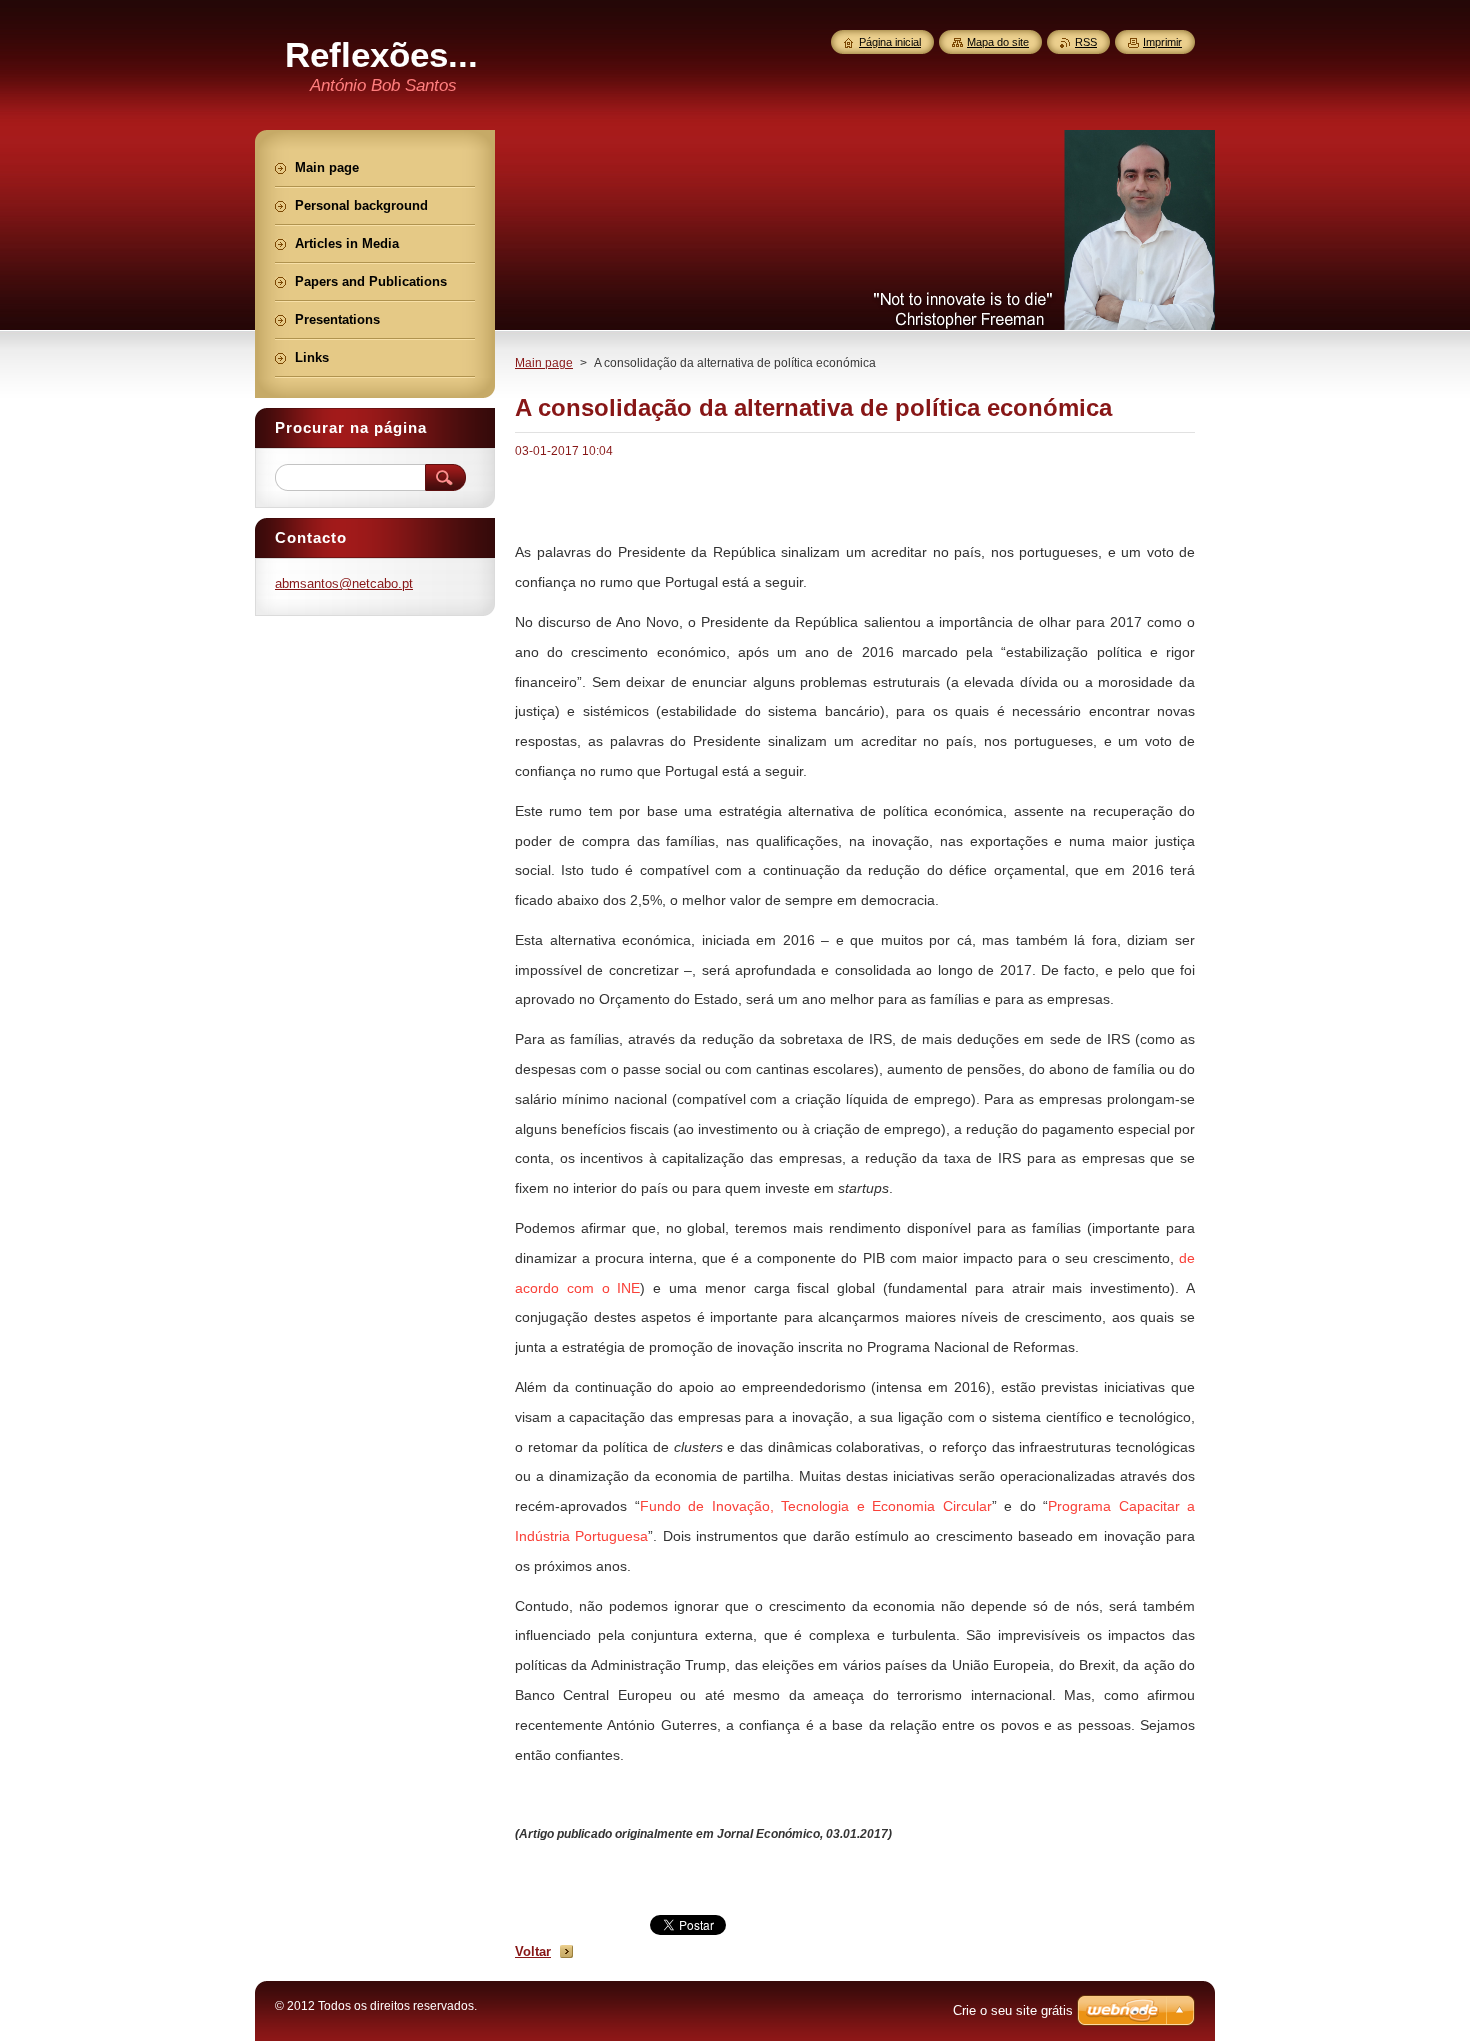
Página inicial (890, 42)
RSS (1086, 42)
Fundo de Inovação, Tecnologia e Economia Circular (816, 1506)
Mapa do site (998, 42)
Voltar (533, 1951)
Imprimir (1162, 42)
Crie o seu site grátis (1013, 2010)
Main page (544, 363)
